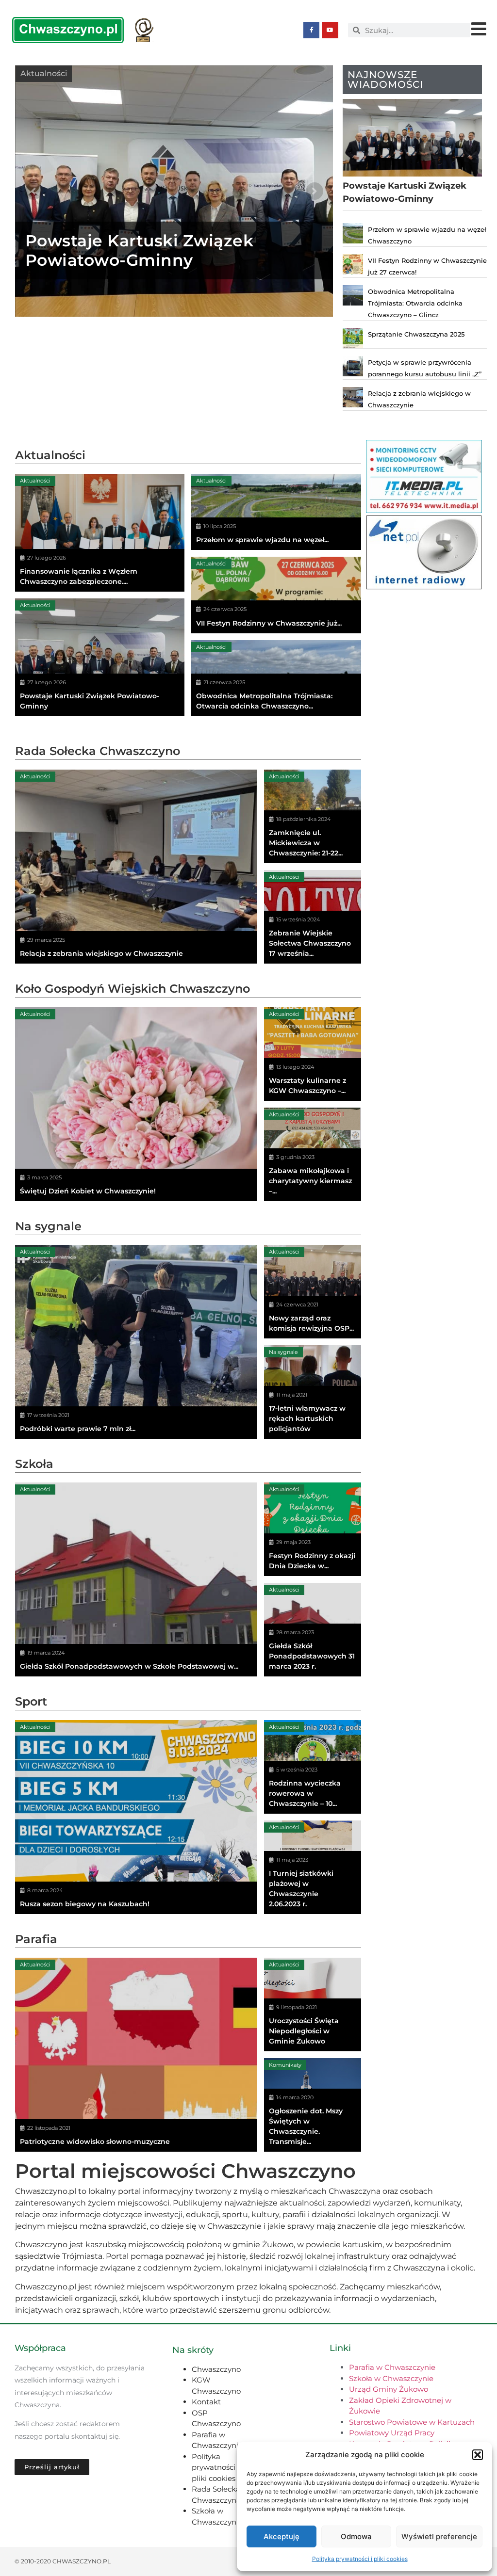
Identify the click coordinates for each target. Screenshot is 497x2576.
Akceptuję (282, 2536)
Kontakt (206, 2402)
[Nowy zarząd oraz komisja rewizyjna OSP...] (313, 1292)
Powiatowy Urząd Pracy (392, 2433)
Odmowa (356, 2536)
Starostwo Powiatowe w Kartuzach (412, 2422)
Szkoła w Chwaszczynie (391, 2378)
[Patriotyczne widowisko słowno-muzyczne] (136, 2055)
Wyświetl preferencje (439, 2536)
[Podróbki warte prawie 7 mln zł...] (136, 1342)
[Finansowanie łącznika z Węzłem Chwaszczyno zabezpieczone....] (100, 533)
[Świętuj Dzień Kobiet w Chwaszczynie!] (136, 1104)
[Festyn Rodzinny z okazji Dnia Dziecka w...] (313, 1529)
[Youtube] (330, 30)
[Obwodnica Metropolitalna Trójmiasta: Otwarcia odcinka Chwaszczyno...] (276, 678)
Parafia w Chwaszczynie (392, 2367)
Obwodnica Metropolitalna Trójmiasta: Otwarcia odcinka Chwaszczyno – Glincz (415, 303)
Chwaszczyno (216, 2369)
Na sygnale (48, 1226)
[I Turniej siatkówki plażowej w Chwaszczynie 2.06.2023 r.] (313, 1867)
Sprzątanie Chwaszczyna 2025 (416, 334)
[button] (478, 2455)
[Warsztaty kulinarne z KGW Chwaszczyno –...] (313, 1054)
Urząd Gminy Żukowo (389, 2389)
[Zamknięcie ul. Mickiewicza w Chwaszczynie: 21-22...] (313, 816)
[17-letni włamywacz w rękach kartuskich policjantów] (313, 1392)
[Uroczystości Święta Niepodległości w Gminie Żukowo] (313, 2004)
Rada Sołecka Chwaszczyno (98, 751)
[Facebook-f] (312, 30)
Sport (31, 1701)
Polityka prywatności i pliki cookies (360, 2559)
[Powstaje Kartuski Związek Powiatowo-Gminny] (100, 657)
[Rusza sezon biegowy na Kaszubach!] (136, 1817)
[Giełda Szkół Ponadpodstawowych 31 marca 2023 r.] (313, 1630)
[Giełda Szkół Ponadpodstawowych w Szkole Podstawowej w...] (136, 1579)
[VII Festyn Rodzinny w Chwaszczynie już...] (276, 595)
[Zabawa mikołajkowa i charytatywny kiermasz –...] (313, 1154)
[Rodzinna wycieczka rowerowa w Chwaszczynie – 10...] (313, 1767)
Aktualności (44, 73)
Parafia (36, 1939)
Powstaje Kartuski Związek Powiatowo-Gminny (140, 250)
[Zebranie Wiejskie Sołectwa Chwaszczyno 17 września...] (313, 917)
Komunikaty (285, 2065)
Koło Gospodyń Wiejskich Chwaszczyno (133, 989)
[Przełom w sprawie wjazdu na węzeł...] (276, 512)
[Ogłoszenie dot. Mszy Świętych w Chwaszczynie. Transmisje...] (313, 2105)
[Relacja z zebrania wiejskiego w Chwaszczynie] (136, 867)
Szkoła (34, 1464)
